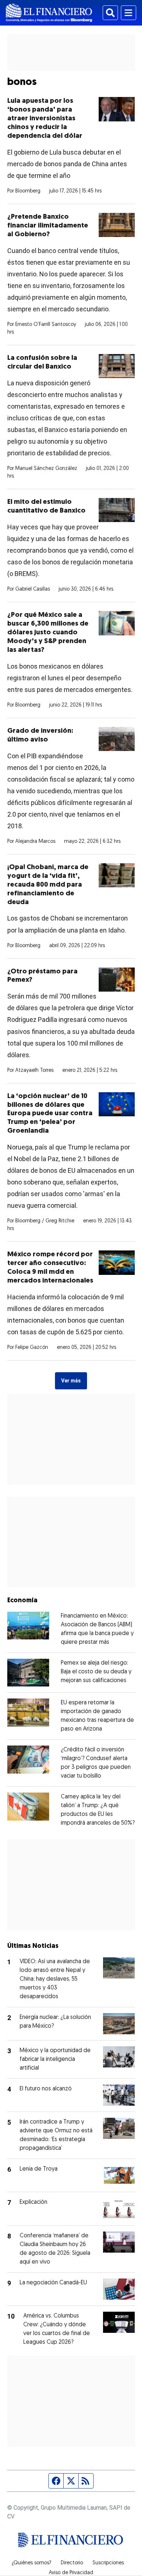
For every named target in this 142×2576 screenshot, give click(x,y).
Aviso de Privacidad (71, 2573)
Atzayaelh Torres (34, 1071)
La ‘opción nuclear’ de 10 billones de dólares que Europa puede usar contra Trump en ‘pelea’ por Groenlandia (50, 1114)
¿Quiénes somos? (31, 2563)
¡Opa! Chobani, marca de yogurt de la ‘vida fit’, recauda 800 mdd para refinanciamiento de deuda (48, 885)
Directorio (72, 2563)
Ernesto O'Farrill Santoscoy (46, 325)
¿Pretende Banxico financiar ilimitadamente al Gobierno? (48, 226)
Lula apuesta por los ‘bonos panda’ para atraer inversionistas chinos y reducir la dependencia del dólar (45, 119)
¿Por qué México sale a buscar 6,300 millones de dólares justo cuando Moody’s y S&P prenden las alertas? (48, 633)
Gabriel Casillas (33, 589)
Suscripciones (108, 2563)
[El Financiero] (49, 13)
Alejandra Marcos (35, 842)
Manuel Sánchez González (46, 469)
